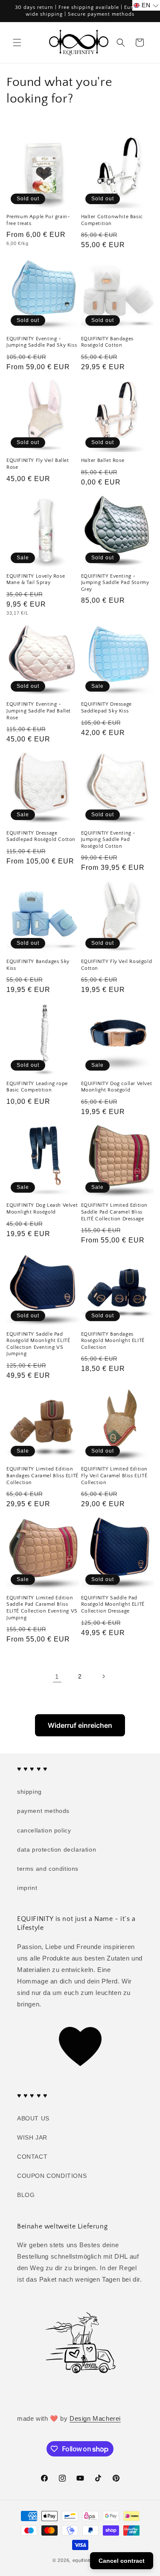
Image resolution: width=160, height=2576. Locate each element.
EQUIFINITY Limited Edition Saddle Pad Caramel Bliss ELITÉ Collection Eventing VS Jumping (42, 1608)
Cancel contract (122, 2561)
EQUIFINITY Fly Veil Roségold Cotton (117, 965)
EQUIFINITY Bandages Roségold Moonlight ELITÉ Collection (113, 1341)
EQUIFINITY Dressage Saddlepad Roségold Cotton (41, 836)
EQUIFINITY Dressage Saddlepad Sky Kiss (106, 708)
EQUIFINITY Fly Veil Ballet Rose (38, 464)
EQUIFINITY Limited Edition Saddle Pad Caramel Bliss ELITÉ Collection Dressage (115, 1212)
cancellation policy (44, 1830)
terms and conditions (48, 1869)
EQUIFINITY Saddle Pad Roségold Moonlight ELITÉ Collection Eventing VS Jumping (38, 1344)
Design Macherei (95, 2418)
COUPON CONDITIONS (52, 2176)
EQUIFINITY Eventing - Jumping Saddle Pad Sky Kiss (42, 342)
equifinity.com (89, 2560)
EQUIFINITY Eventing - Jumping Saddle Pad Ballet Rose (39, 711)
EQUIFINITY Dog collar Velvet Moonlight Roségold (117, 1087)
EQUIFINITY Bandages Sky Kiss (38, 965)
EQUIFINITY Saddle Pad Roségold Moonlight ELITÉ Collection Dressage (113, 1604)
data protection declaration (57, 1849)
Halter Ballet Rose (103, 460)
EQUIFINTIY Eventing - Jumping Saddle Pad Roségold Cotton (109, 840)
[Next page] (103, 1676)
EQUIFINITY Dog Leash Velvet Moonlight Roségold (42, 1209)
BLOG (26, 2195)
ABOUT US (33, 2118)
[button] (17, 43)
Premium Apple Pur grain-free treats (38, 220)
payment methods (43, 1811)
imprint (27, 1888)
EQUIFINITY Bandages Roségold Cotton (107, 342)
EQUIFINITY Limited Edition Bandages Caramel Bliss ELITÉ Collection (42, 1476)
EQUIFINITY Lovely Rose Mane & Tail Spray (36, 580)
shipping (29, 1792)
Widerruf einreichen (80, 1725)
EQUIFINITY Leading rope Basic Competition (37, 1087)
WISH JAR (32, 2137)
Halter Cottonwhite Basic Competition (112, 220)
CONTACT (32, 2157)
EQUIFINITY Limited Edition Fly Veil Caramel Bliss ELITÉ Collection (115, 1476)
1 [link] (57, 1677)
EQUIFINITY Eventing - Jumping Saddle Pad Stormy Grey (115, 583)
